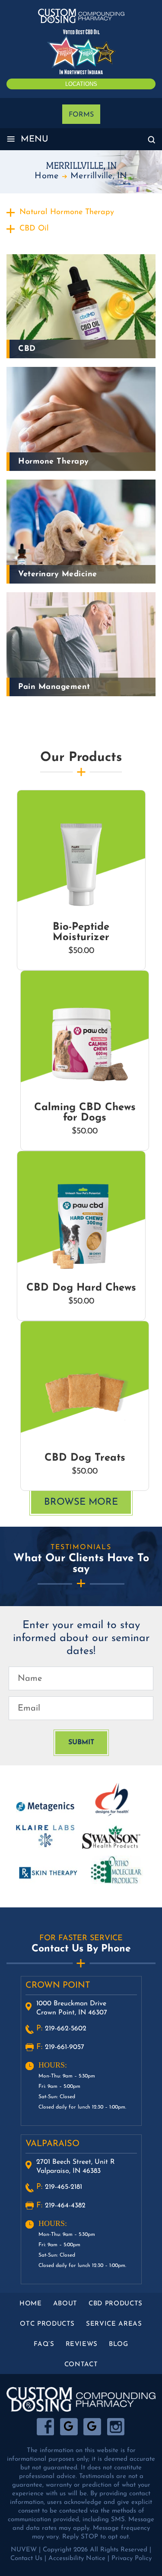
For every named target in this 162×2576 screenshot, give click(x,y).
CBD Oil (34, 229)
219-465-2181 (64, 2187)
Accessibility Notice (77, 2559)
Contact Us (26, 2559)
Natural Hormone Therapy (67, 212)
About (65, 2304)
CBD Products (116, 2304)
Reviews (82, 2344)
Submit (81, 1743)
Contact (81, 2365)
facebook (46, 2427)
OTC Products (47, 2324)
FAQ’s (44, 2344)
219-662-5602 (66, 2029)
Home (31, 2304)
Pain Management (54, 687)
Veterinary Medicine (58, 575)
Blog (119, 2344)
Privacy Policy (132, 2559)
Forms (81, 115)
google (69, 2427)
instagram (116, 2427)
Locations (81, 84)
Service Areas (114, 2324)
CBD (27, 349)
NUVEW (24, 2550)
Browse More (81, 1502)
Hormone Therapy (54, 462)
